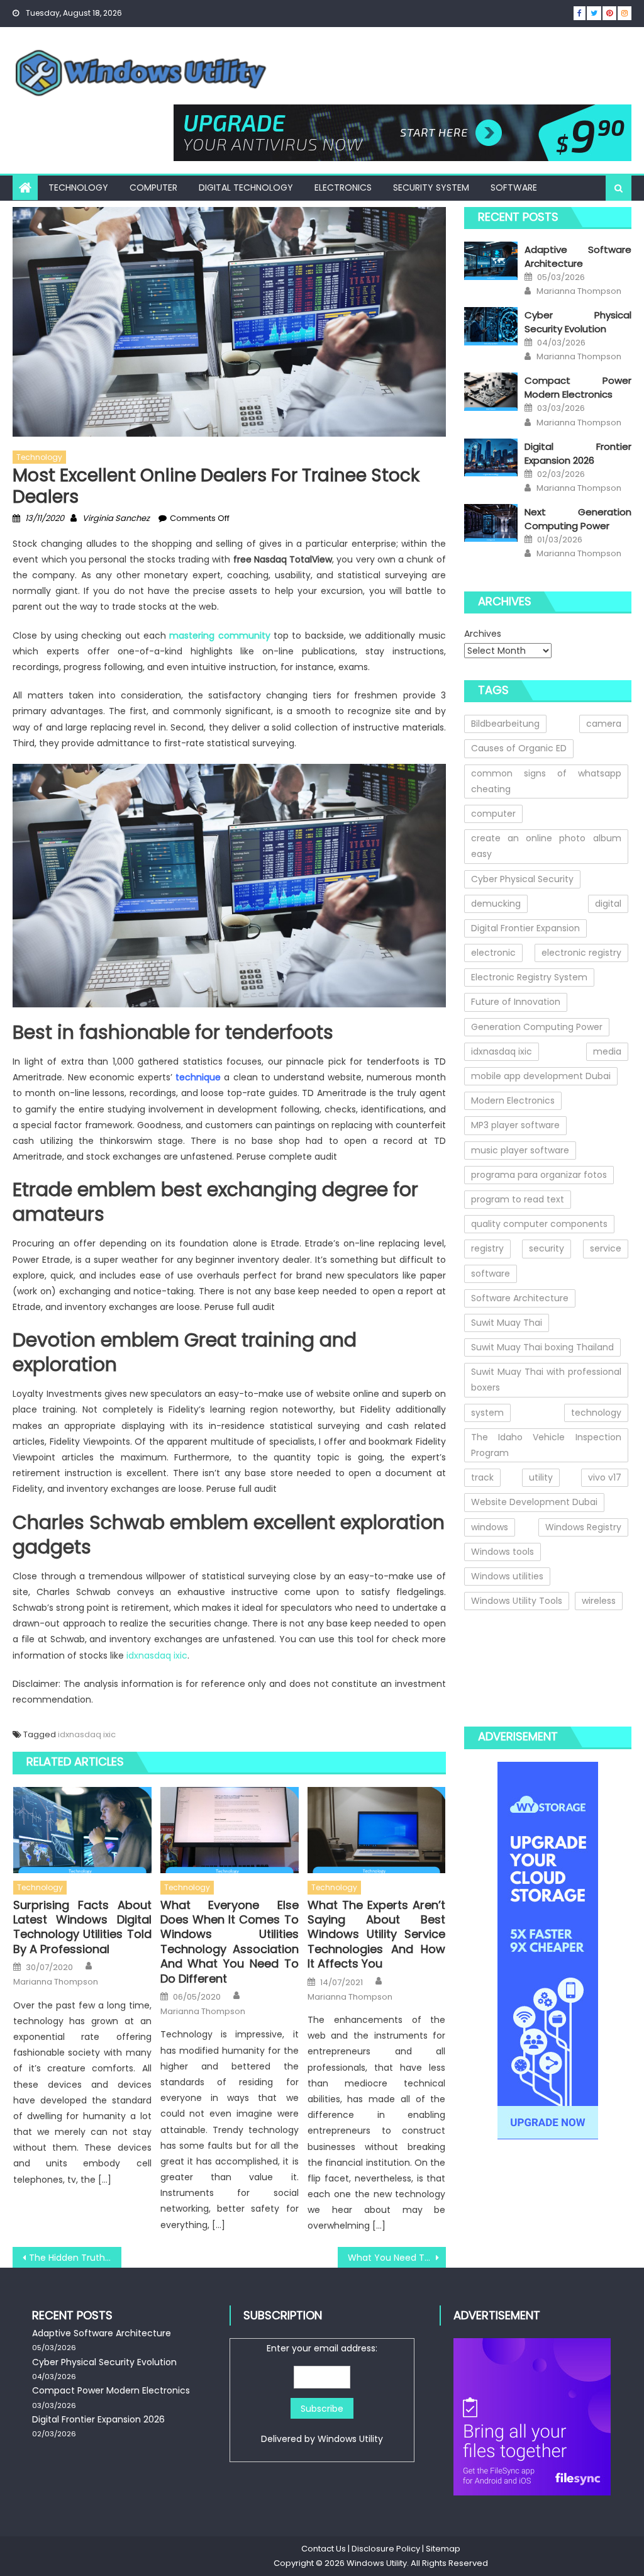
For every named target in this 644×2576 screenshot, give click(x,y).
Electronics (343, 188)
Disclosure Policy (386, 2549)
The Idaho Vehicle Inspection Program (546, 1445)
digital (608, 904)
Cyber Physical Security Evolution (578, 322)
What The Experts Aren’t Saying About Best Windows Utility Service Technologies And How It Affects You (377, 1935)
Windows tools (502, 1552)
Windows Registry (583, 1527)
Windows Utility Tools (517, 1601)
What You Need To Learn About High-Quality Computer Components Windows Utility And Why (397, 2258)
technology (596, 1413)
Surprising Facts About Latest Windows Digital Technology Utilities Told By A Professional (82, 1927)
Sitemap (443, 2549)
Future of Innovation (516, 1002)
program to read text (518, 1199)
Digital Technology (246, 188)
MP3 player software (515, 1125)
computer (493, 814)
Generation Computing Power (537, 1027)
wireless (599, 1601)
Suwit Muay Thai (507, 1323)
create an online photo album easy (546, 846)
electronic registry (581, 953)
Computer (153, 188)
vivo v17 (605, 1477)
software (491, 1274)
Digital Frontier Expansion (525, 928)
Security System (431, 188)
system (487, 1413)
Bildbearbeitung (505, 724)
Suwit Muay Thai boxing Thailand (542, 1347)
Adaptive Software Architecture (578, 256)
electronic (493, 953)
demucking (496, 904)
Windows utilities (507, 1576)
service (606, 1248)
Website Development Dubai (534, 1502)
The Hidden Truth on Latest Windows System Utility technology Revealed (75, 2258)
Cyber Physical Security (522, 879)
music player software (520, 1150)
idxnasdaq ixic (157, 1655)
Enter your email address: (322, 2394)
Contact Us (324, 2549)
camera (604, 724)
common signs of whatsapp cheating (546, 781)
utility (541, 1477)
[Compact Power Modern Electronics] (491, 392)
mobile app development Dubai (541, 1076)
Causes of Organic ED (519, 748)
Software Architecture (520, 1298)
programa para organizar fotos (539, 1175)
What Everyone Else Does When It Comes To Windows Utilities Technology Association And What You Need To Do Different (230, 1942)
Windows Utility (350, 2439)
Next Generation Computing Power (578, 519)
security (547, 1248)
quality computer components (539, 1224)
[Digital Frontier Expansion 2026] (491, 458)
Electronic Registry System (529, 977)
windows (490, 1527)
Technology (78, 188)
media (607, 1051)
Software (514, 188)
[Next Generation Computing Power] (491, 523)
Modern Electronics (513, 1100)
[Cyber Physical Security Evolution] (491, 326)
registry (487, 1248)
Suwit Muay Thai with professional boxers (546, 1380)
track (482, 1477)
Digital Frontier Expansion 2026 (578, 453)
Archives (483, 634)
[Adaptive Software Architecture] (491, 261)
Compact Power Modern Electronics (578, 387)
